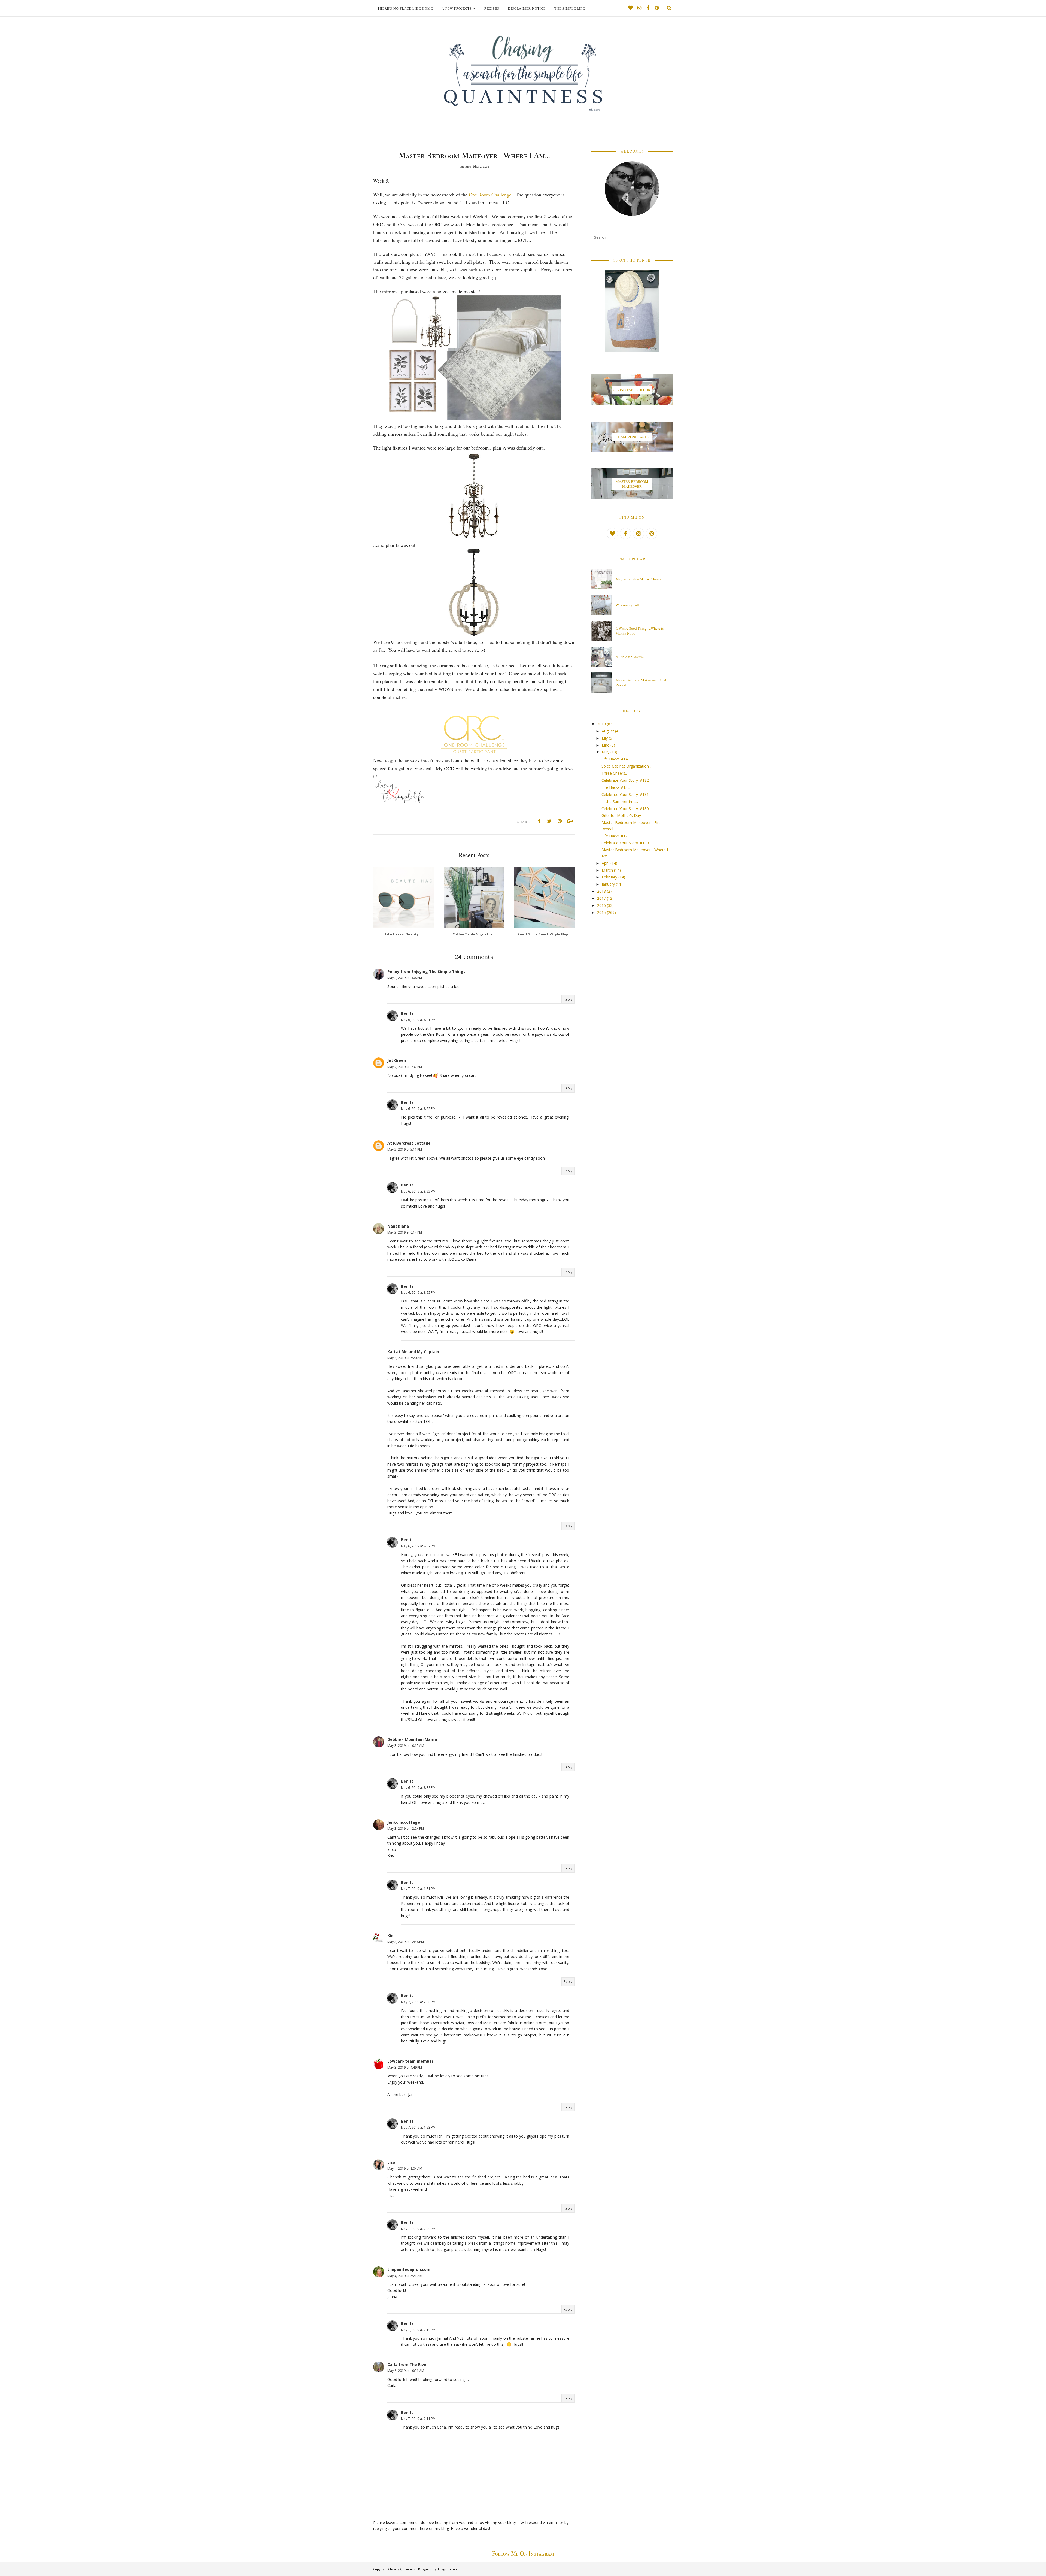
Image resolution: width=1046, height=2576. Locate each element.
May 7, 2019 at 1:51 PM (418, 1889)
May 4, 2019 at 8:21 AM (405, 2276)
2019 (601, 724)
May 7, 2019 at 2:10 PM (418, 2330)
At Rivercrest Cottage (409, 1143)
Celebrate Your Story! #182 (625, 780)
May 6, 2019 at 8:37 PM (418, 1546)
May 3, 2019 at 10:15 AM (406, 1746)
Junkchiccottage (404, 1822)
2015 (601, 912)
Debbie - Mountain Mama (412, 1739)
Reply (568, 999)
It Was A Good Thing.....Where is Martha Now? (640, 631)
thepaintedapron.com (409, 2269)
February (609, 877)
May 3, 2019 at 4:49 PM (405, 2067)
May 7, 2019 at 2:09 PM (418, 2229)
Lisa (391, 2162)
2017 (601, 898)
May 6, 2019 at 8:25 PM (418, 1292)
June (606, 745)
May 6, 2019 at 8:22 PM (418, 1109)
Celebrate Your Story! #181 (625, 794)
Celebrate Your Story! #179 (625, 843)
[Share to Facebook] (539, 821)
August (608, 731)
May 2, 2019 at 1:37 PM (405, 1067)
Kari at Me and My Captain (413, 1352)
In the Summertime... (620, 801)
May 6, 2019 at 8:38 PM (418, 1788)
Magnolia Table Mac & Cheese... (640, 579)
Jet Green (397, 1060)
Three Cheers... (615, 773)
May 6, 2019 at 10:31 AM (406, 2371)
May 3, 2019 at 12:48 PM (406, 1942)
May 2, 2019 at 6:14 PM (405, 1232)
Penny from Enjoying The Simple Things (426, 972)
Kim (391, 1936)
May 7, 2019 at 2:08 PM (418, 2002)
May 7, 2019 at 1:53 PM (418, 2127)
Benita (407, 1013)
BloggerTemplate (450, 2569)
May (606, 752)
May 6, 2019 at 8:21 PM (418, 1020)
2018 (601, 891)
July (605, 738)
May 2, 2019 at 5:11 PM (405, 1149)
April (606, 863)
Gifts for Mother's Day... (622, 815)
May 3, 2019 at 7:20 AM (405, 1358)
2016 (601, 905)
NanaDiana (398, 1226)
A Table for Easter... (630, 657)
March (607, 870)
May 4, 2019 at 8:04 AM (405, 2169)
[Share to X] (549, 821)
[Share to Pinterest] (560, 821)
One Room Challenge (490, 195)
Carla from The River (408, 2364)
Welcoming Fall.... (629, 605)
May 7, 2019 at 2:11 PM (418, 2419)
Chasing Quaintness (402, 2569)
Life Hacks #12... (616, 836)
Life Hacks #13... (616, 787)
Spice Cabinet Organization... (626, 766)
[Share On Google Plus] (570, 821)
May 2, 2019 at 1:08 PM (405, 978)
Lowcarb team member (410, 2061)
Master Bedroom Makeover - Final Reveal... (641, 683)
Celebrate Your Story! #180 (625, 809)
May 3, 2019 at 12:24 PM (406, 1828)
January (608, 884)
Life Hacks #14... (616, 759)
